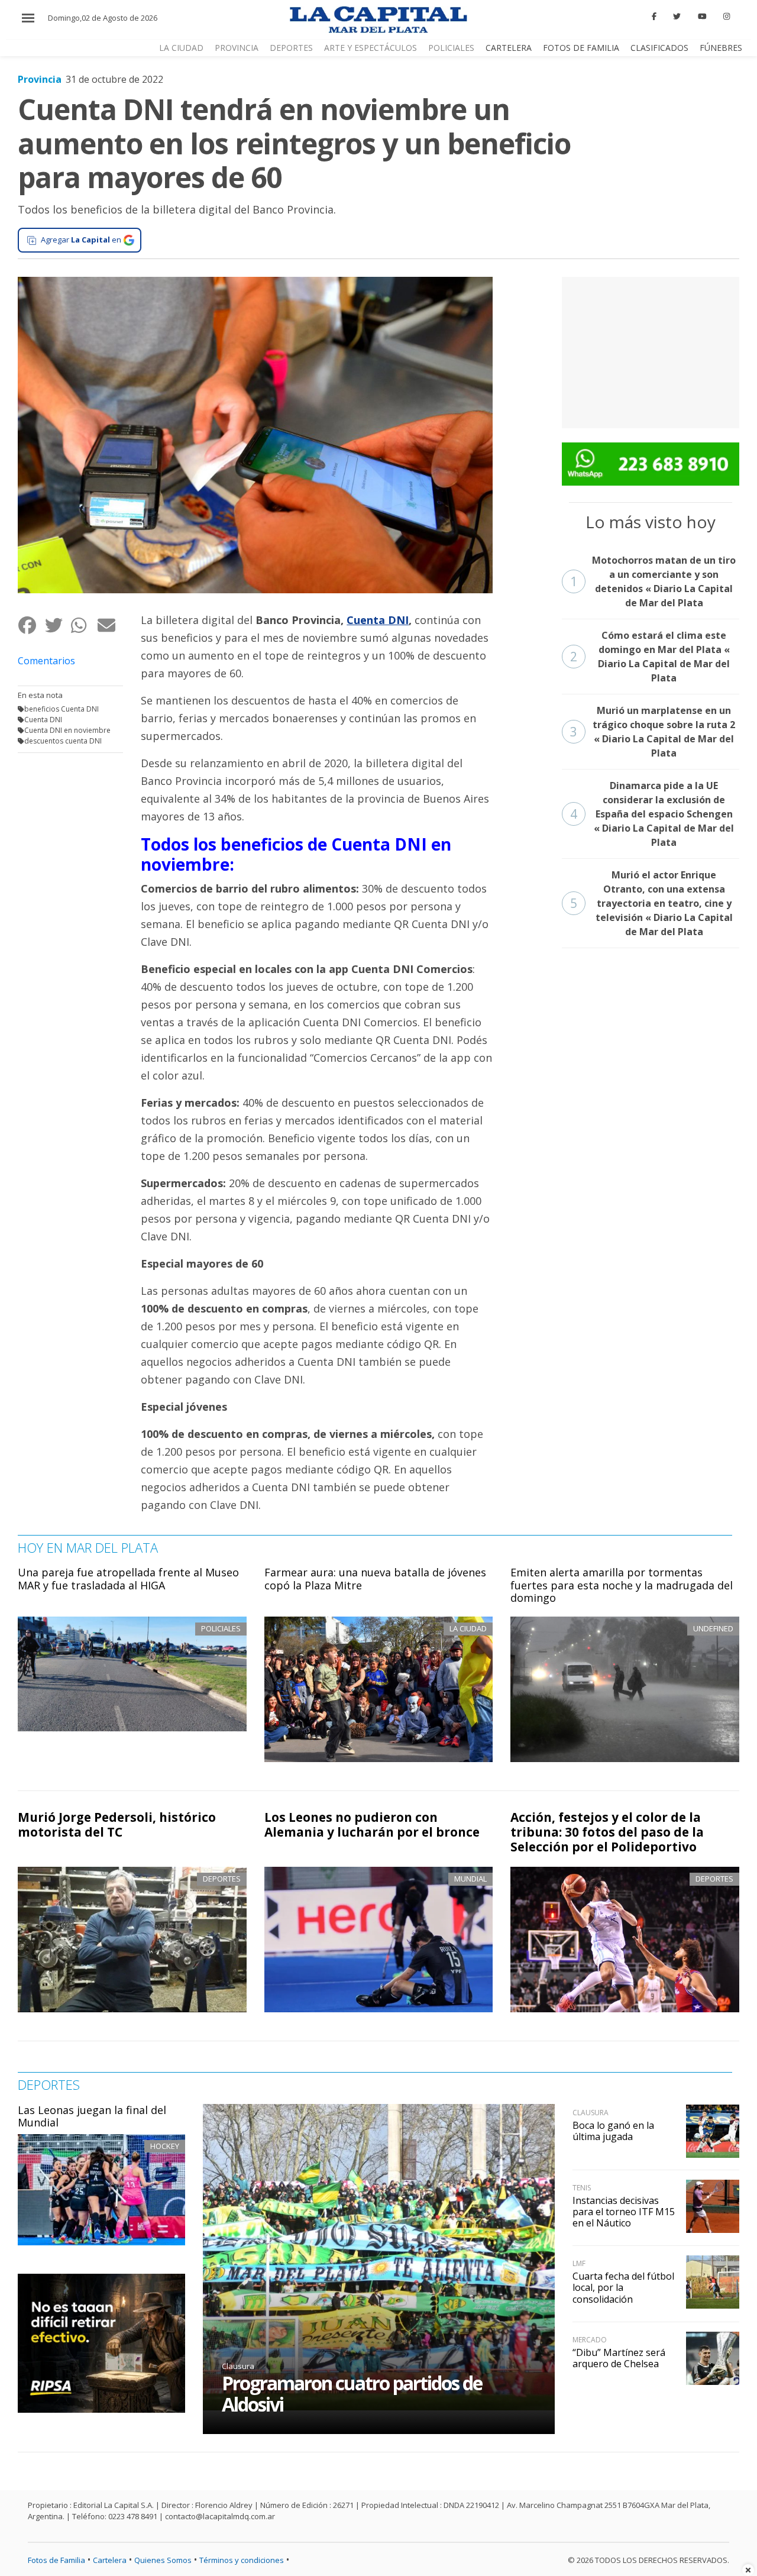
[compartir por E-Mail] (110, 625)
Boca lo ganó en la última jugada (613, 2131)
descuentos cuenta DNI (63, 741)
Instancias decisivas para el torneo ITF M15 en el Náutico (624, 2212)
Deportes (291, 48)
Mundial (470, 1879)
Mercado (590, 2340)
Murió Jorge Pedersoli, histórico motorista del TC (117, 1824)
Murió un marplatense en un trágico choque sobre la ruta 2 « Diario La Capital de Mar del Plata (653, 732)
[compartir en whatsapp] (84, 625)
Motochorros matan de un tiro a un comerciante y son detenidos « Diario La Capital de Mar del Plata (653, 581)
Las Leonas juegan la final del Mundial (92, 2116)
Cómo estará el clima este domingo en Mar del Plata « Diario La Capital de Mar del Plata (650, 657)
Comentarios (46, 661)
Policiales (451, 48)
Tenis (582, 2188)
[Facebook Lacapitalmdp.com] (654, 17)
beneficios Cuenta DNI (62, 709)
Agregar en (81, 240)
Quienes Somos (163, 2560)
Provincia (237, 48)
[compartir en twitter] (58, 625)
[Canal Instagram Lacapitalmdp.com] (727, 17)
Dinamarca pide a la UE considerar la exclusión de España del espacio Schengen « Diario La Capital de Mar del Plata (652, 814)
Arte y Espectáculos (371, 48)
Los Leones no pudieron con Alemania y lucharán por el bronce (372, 1824)
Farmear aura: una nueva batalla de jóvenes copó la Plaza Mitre (375, 1579)
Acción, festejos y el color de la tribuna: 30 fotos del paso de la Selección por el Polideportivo (607, 1832)
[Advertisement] (651, 351)
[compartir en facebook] (31, 625)
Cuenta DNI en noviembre (67, 730)
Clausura (238, 2366)
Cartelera (509, 48)
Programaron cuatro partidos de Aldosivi (352, 2394)
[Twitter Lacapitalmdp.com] (677, 17)
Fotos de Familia (581, 48)
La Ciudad (181, 48)
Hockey (165, 2146)
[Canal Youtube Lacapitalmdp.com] (702, 17)
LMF (579, 2263)
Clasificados (659, 48)
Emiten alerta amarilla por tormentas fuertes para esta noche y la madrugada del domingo (622, 1585)
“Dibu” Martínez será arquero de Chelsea (619, 2358)
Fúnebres (721, 48)
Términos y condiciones (242, 2560)
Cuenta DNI (43, 720)
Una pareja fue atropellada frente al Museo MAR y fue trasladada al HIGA (128, 1579)
